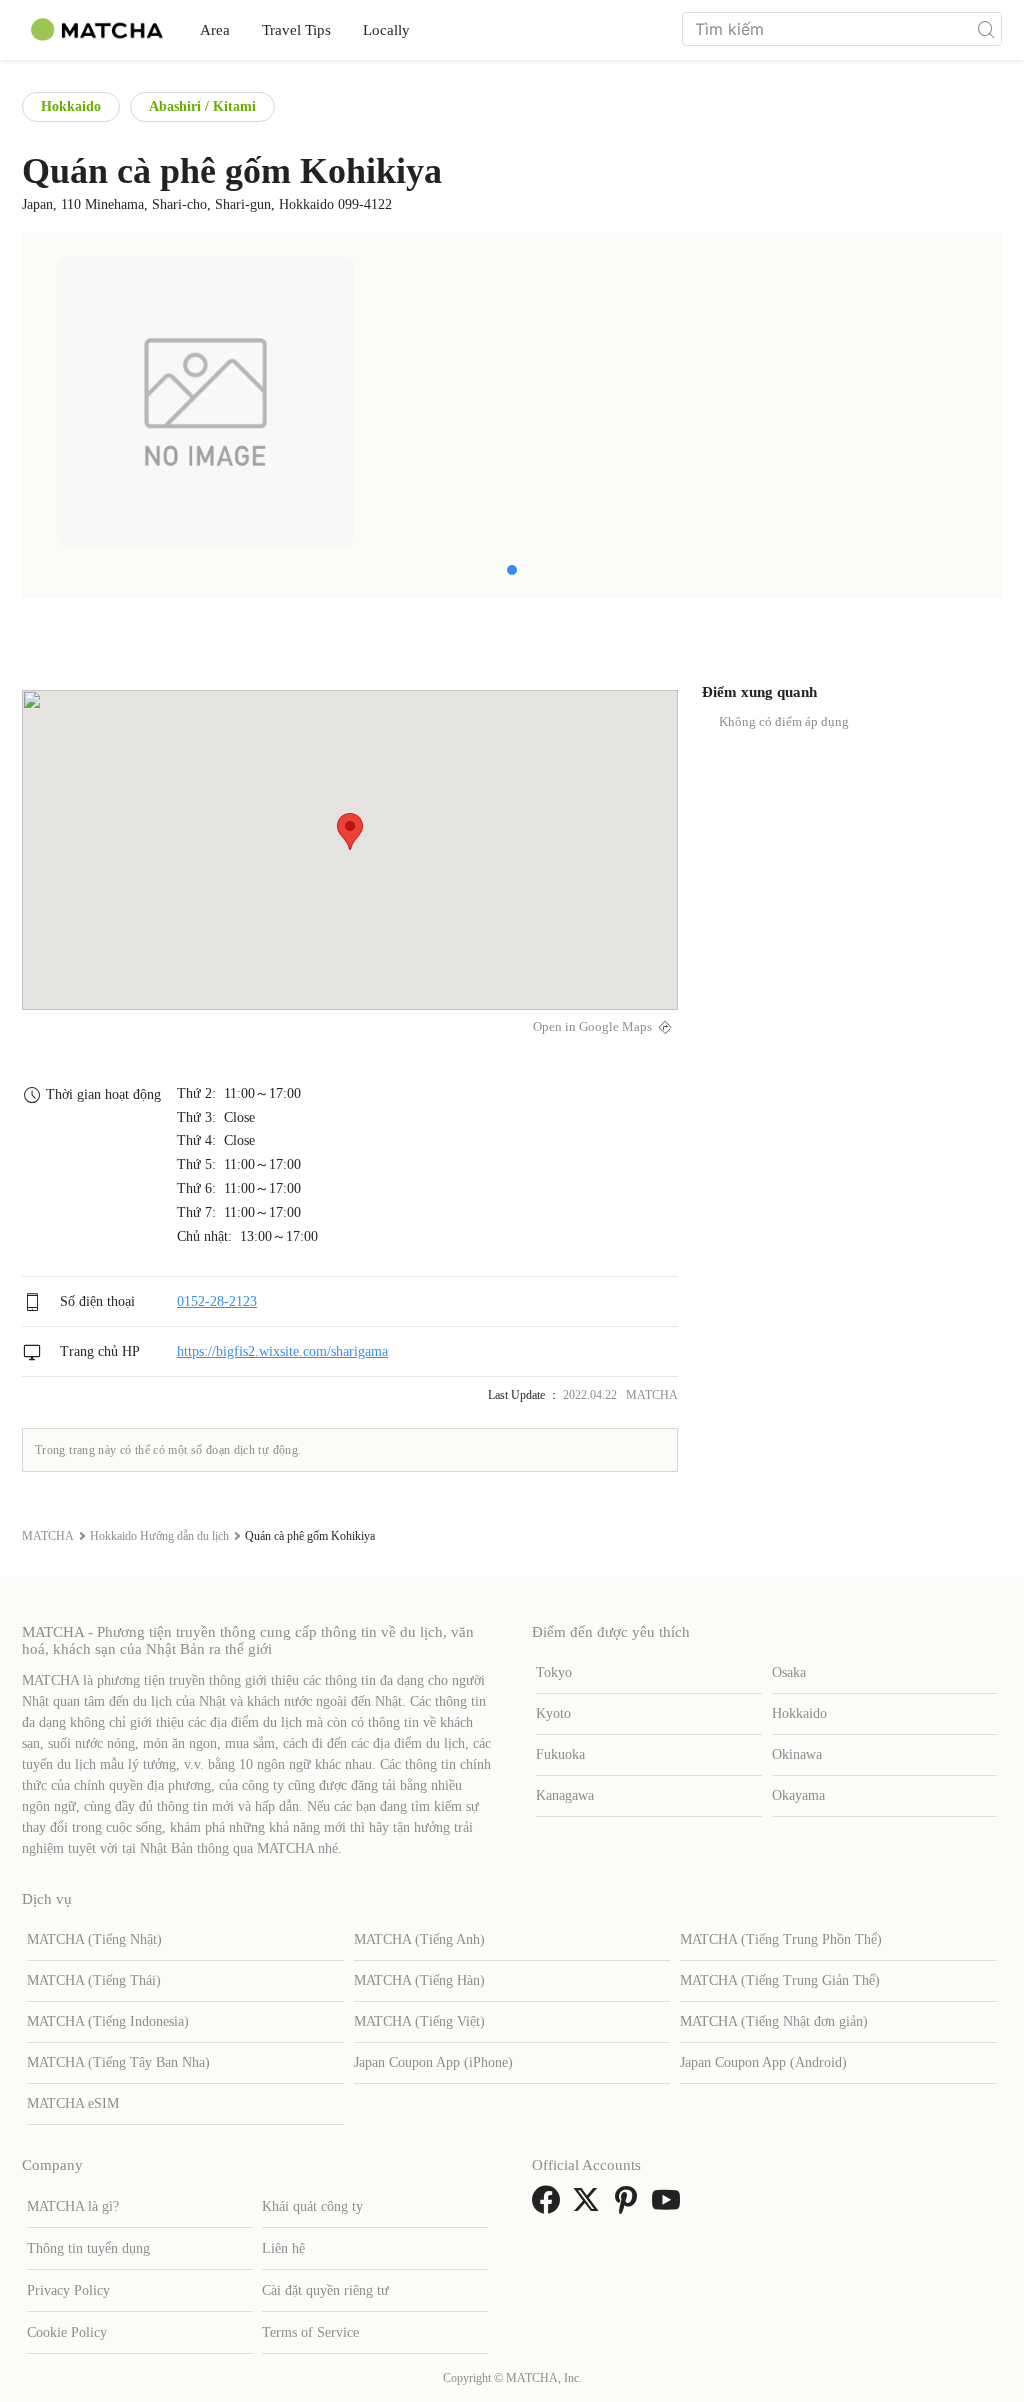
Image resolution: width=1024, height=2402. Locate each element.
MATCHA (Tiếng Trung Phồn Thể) (781, 1939)
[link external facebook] (550, 2206)
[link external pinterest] (630, 2206)
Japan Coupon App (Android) (763, 2062)
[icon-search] (986, 29)
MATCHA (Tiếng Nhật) (94, 1939)
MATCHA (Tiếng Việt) (419, 2021)
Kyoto (553, 1713)
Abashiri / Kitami (202, 106)
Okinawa (797, 1754)
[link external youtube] (670, 2206)
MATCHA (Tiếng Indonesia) (108, 2021)
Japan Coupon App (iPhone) (433, 2062)
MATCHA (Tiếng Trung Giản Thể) (780, 1980)
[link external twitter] (590, 2206)
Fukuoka (560, 1754)
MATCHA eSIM (73, 2103)
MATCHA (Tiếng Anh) (419, 1939)
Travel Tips (296, 30)
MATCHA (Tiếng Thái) (94, 1980)
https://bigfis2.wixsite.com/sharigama (282, 1351)
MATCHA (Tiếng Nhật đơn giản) (774, 2021)
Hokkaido (71, 106)
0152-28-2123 (217, 1301)
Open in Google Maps (592, 1027)
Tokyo (554, 1672)
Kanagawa (565, 1795)
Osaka (789, 1672)
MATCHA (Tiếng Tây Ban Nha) (118, 2062)
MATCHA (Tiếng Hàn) (419, 1980)
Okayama (798, 1795)
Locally (386, 30)
